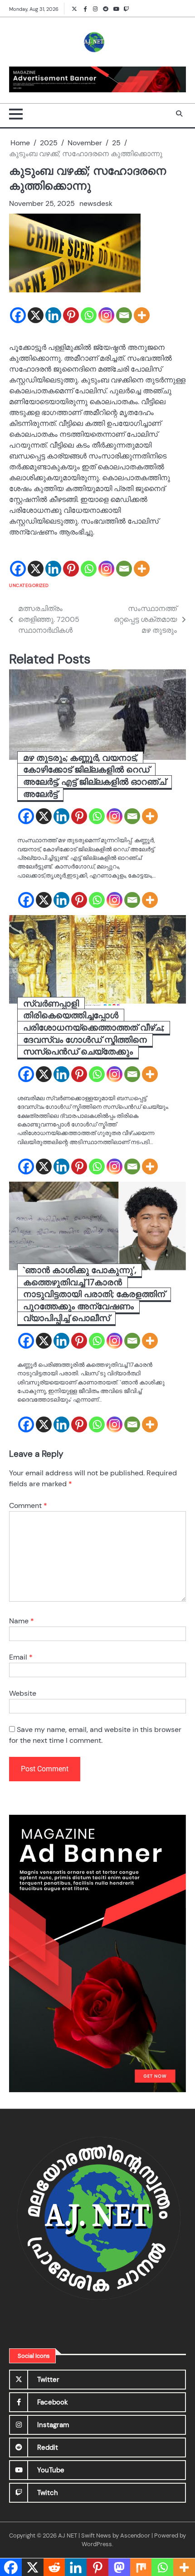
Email (21, 1657)
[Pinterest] (71, 315)
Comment (28, 1505)
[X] (36, 315)
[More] (142, 315)
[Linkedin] (53, 315)
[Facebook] (18, 315)
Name (22, 1621)
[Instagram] (106, 315)
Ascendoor (135, 2535)
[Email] (124, 315)
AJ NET (68, 2535)
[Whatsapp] (89, 315)
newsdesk (96, 203)
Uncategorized (29, 585)
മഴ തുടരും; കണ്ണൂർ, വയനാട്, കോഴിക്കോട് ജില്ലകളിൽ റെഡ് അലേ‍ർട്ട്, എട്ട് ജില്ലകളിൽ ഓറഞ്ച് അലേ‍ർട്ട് (95, 776)
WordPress (97, 2544)
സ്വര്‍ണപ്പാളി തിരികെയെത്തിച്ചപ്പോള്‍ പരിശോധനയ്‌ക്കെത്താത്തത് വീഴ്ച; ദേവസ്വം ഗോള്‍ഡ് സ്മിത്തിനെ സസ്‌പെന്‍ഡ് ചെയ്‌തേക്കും (94, 1028)
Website (23, 1693)
